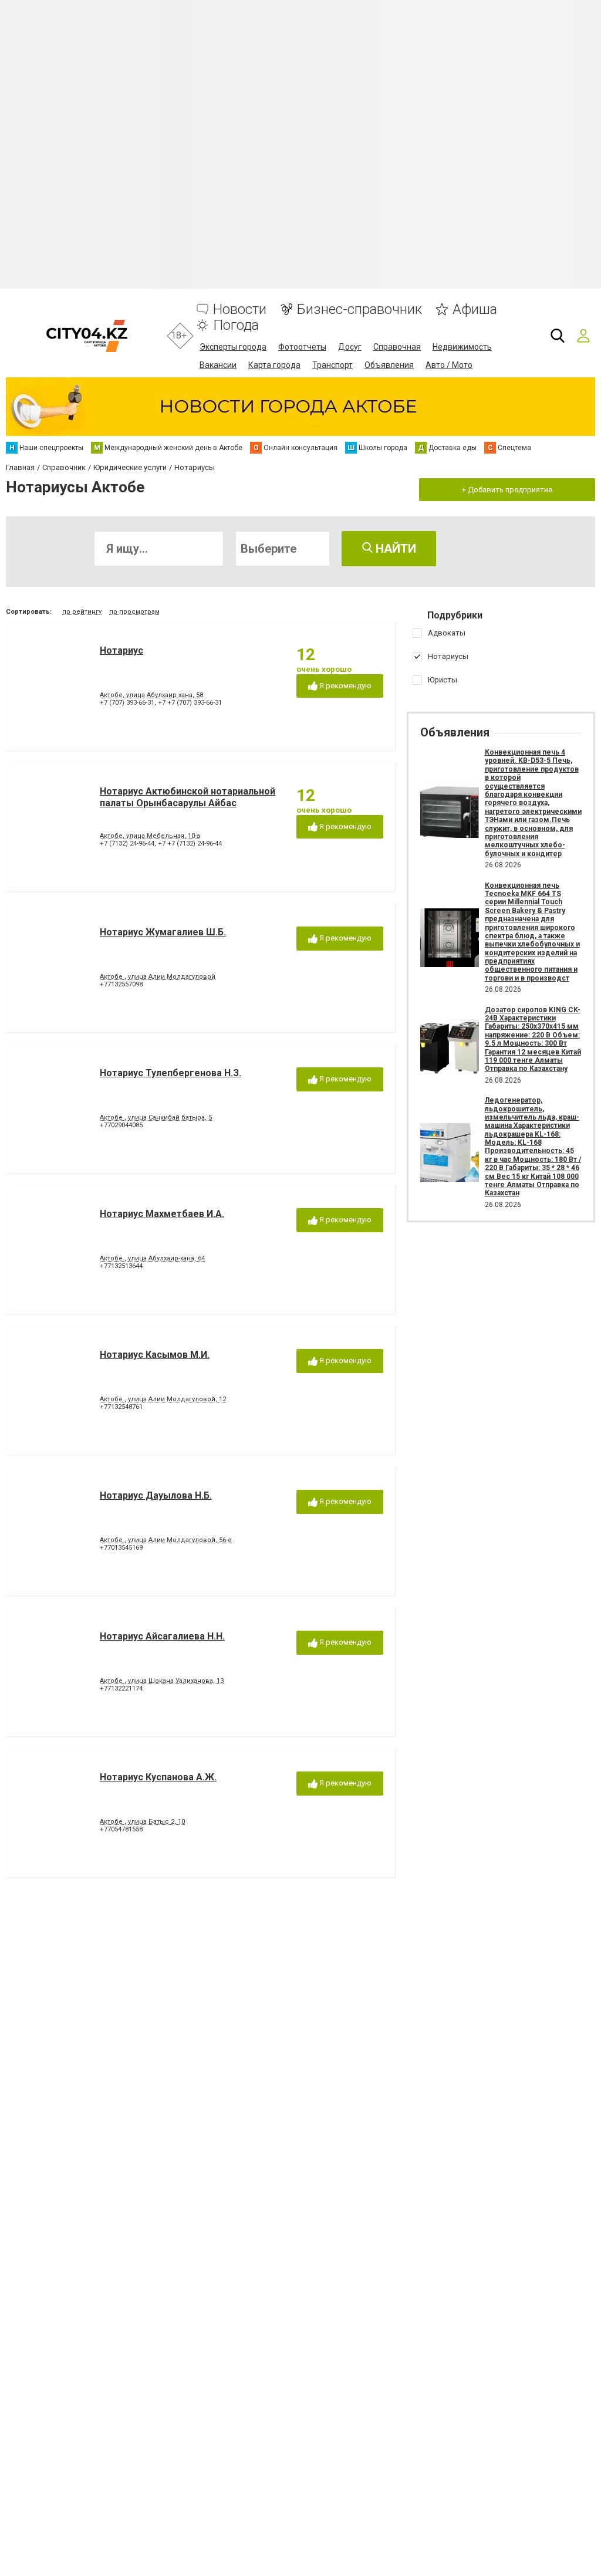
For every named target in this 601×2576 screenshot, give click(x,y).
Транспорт (332, 365)
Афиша (475, 310)
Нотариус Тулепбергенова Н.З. (170, 1073)
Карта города (274, 365)
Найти (394, 549)
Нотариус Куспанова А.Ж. (158, 1777)
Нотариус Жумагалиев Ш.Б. (163, 932)
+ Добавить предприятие (507, 490)
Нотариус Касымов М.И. (155, 1355)
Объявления (389, 365)
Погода (236, 325)
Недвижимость (462, 347)
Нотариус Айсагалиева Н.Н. (162, 1636)
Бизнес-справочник (359, 310)
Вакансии (218, 365)
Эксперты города (233, 347)
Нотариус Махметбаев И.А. (162, 1214)
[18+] (87, 336)
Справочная (397, 347)
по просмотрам (134, 612)
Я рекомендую (345, 686)
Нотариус (121, 650)
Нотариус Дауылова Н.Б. (156, 1495)
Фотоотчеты (302, 347)
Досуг (350, 347)
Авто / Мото (449, 365)
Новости (240, 310)
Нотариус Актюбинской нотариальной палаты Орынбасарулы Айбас (188, 797)
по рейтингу (82, 612)
